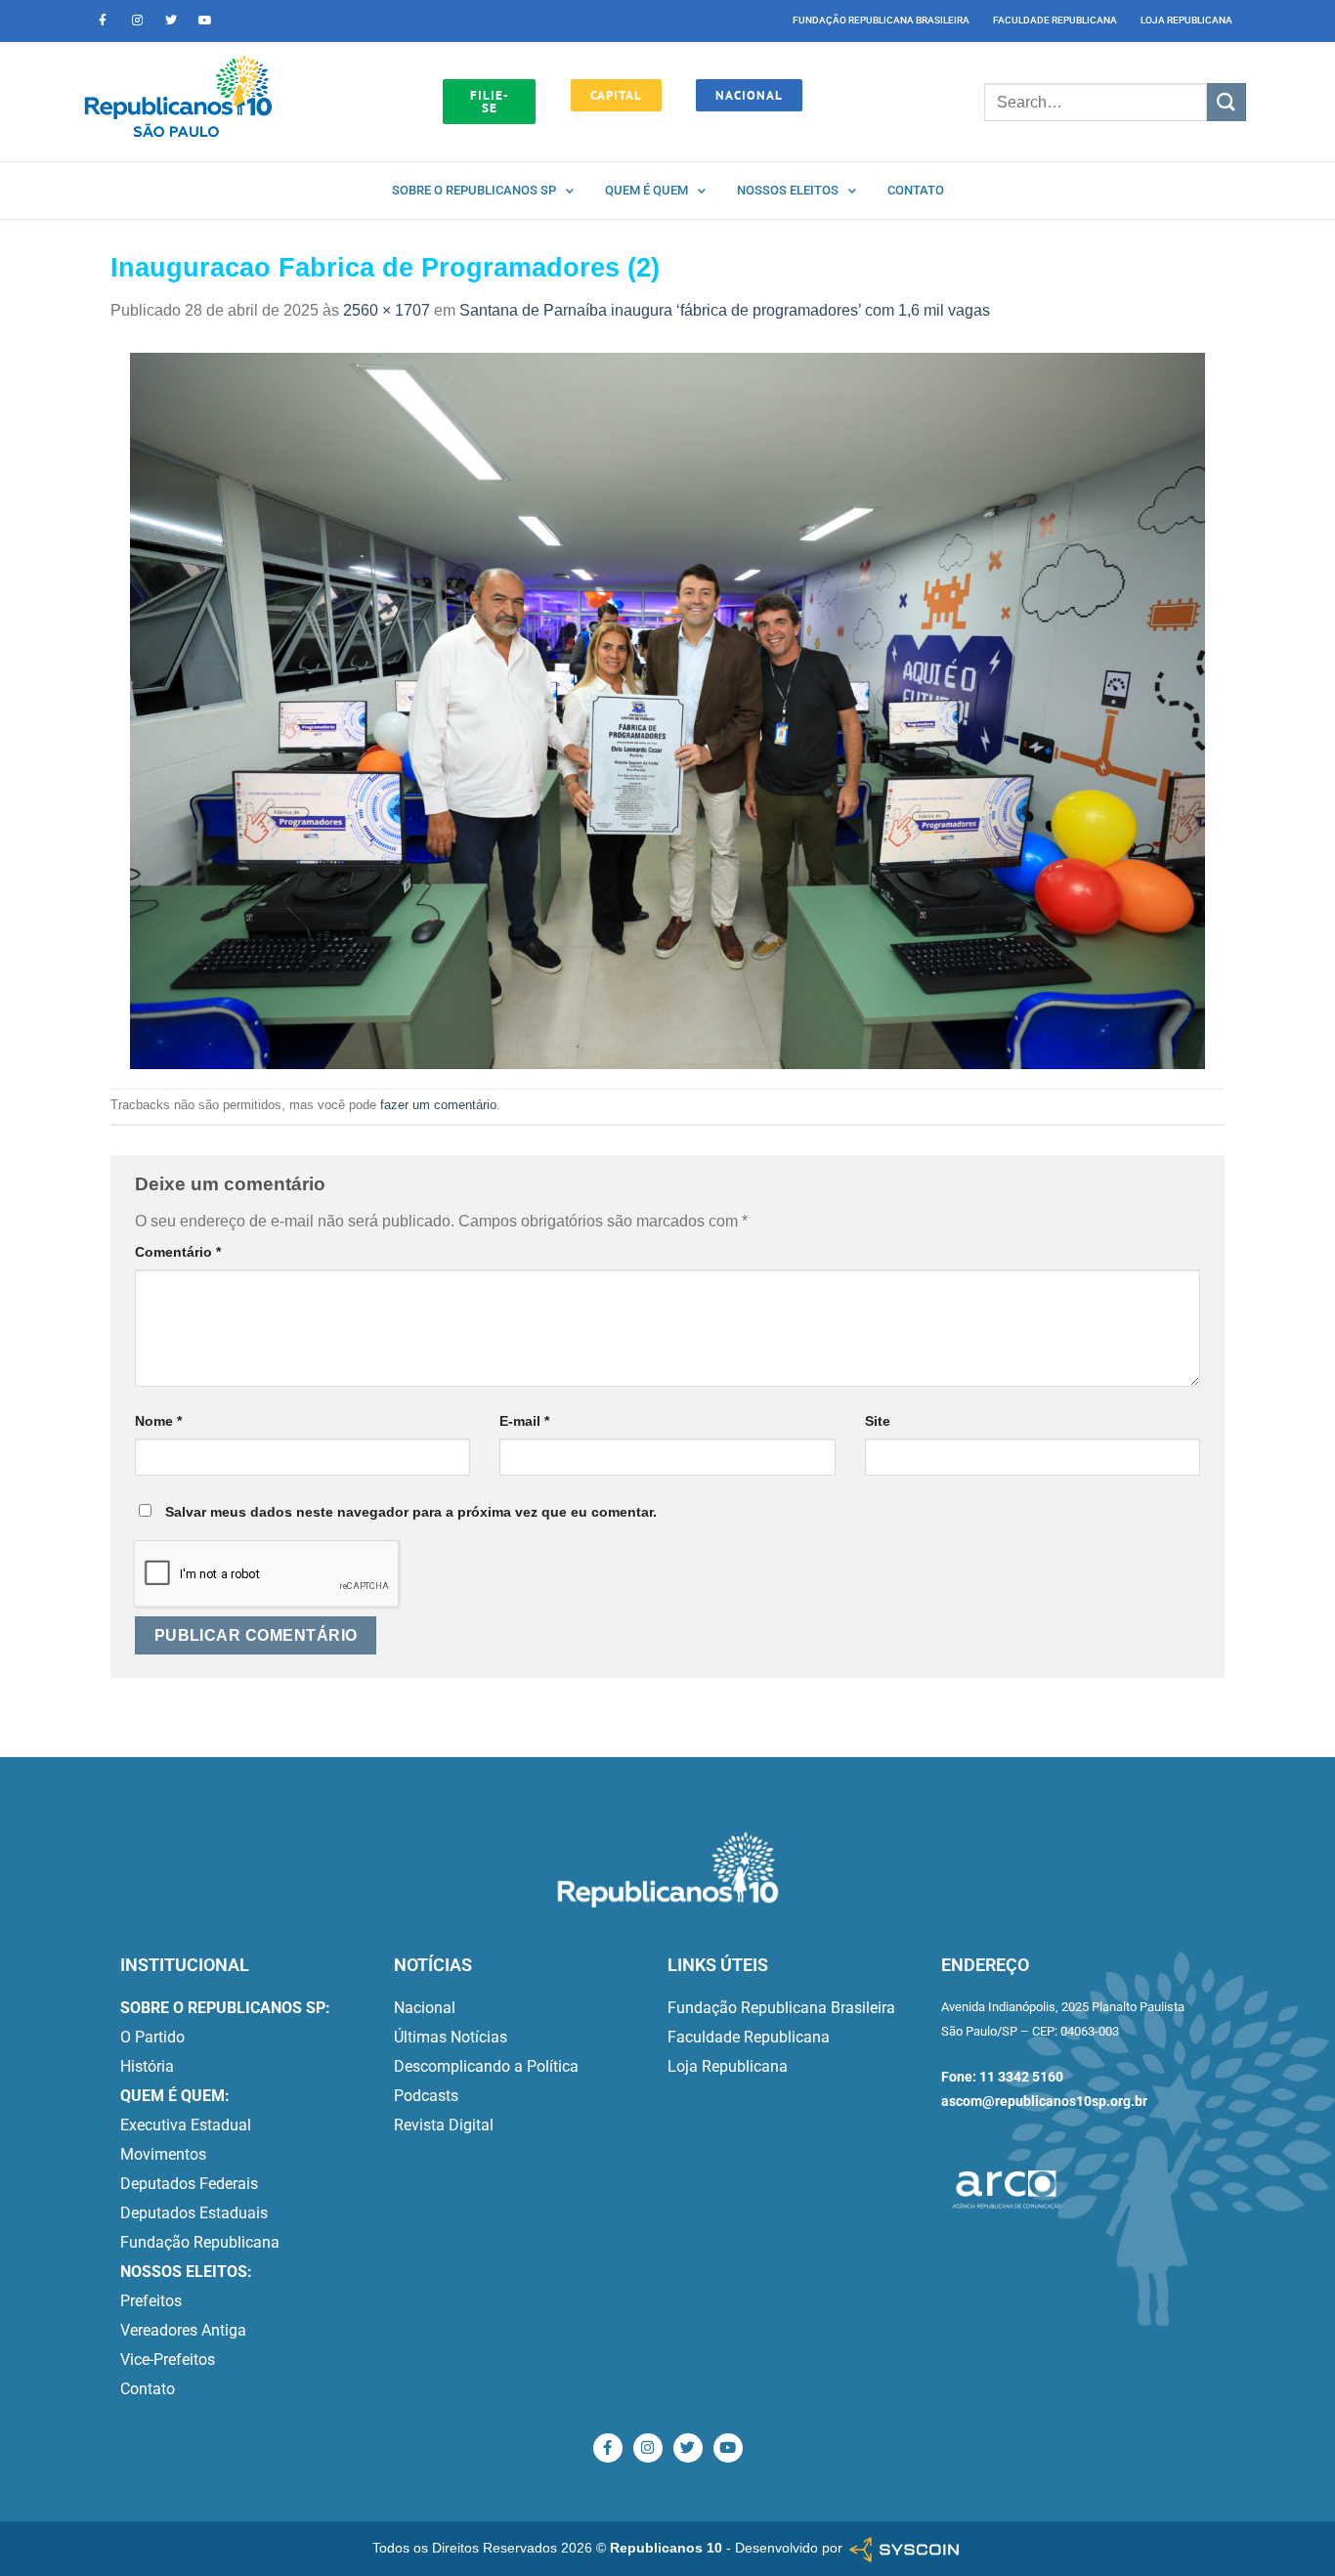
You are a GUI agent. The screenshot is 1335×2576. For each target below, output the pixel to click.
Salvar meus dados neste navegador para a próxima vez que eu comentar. (411, 1512)
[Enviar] (1227, 102)
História (147, 2066)
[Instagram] (137, 21)
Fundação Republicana (200, 2242)
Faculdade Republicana (1055, 20)
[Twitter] (171, 21)
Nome (158, 1421)
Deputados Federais (189, 2184)
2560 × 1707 (387, 310)
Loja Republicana (1186, 20)
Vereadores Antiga (183, 2330)
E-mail (524, 1421)
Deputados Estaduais (194, 2213)
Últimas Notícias (451, 2037)
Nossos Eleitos (788, 190)
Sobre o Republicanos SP (474, 190)
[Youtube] (205, 21)
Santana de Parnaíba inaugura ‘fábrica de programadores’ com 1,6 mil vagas (725, 310)
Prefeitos (151, 2301)
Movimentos (163, 2154)
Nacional (425, 2008)
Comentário (178, 1252)
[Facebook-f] (103, 21)
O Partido (152, 2037)
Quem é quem (646, 190)
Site (878, 1421)
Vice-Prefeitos (168, 2360)
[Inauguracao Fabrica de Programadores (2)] (667, 710)
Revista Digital (444, 2125)
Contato (916, 190)
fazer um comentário (438, 1105)
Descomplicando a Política (486, 2066)
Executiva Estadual (186, 2125)
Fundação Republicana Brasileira (881, 20)
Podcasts (426, 2096)
